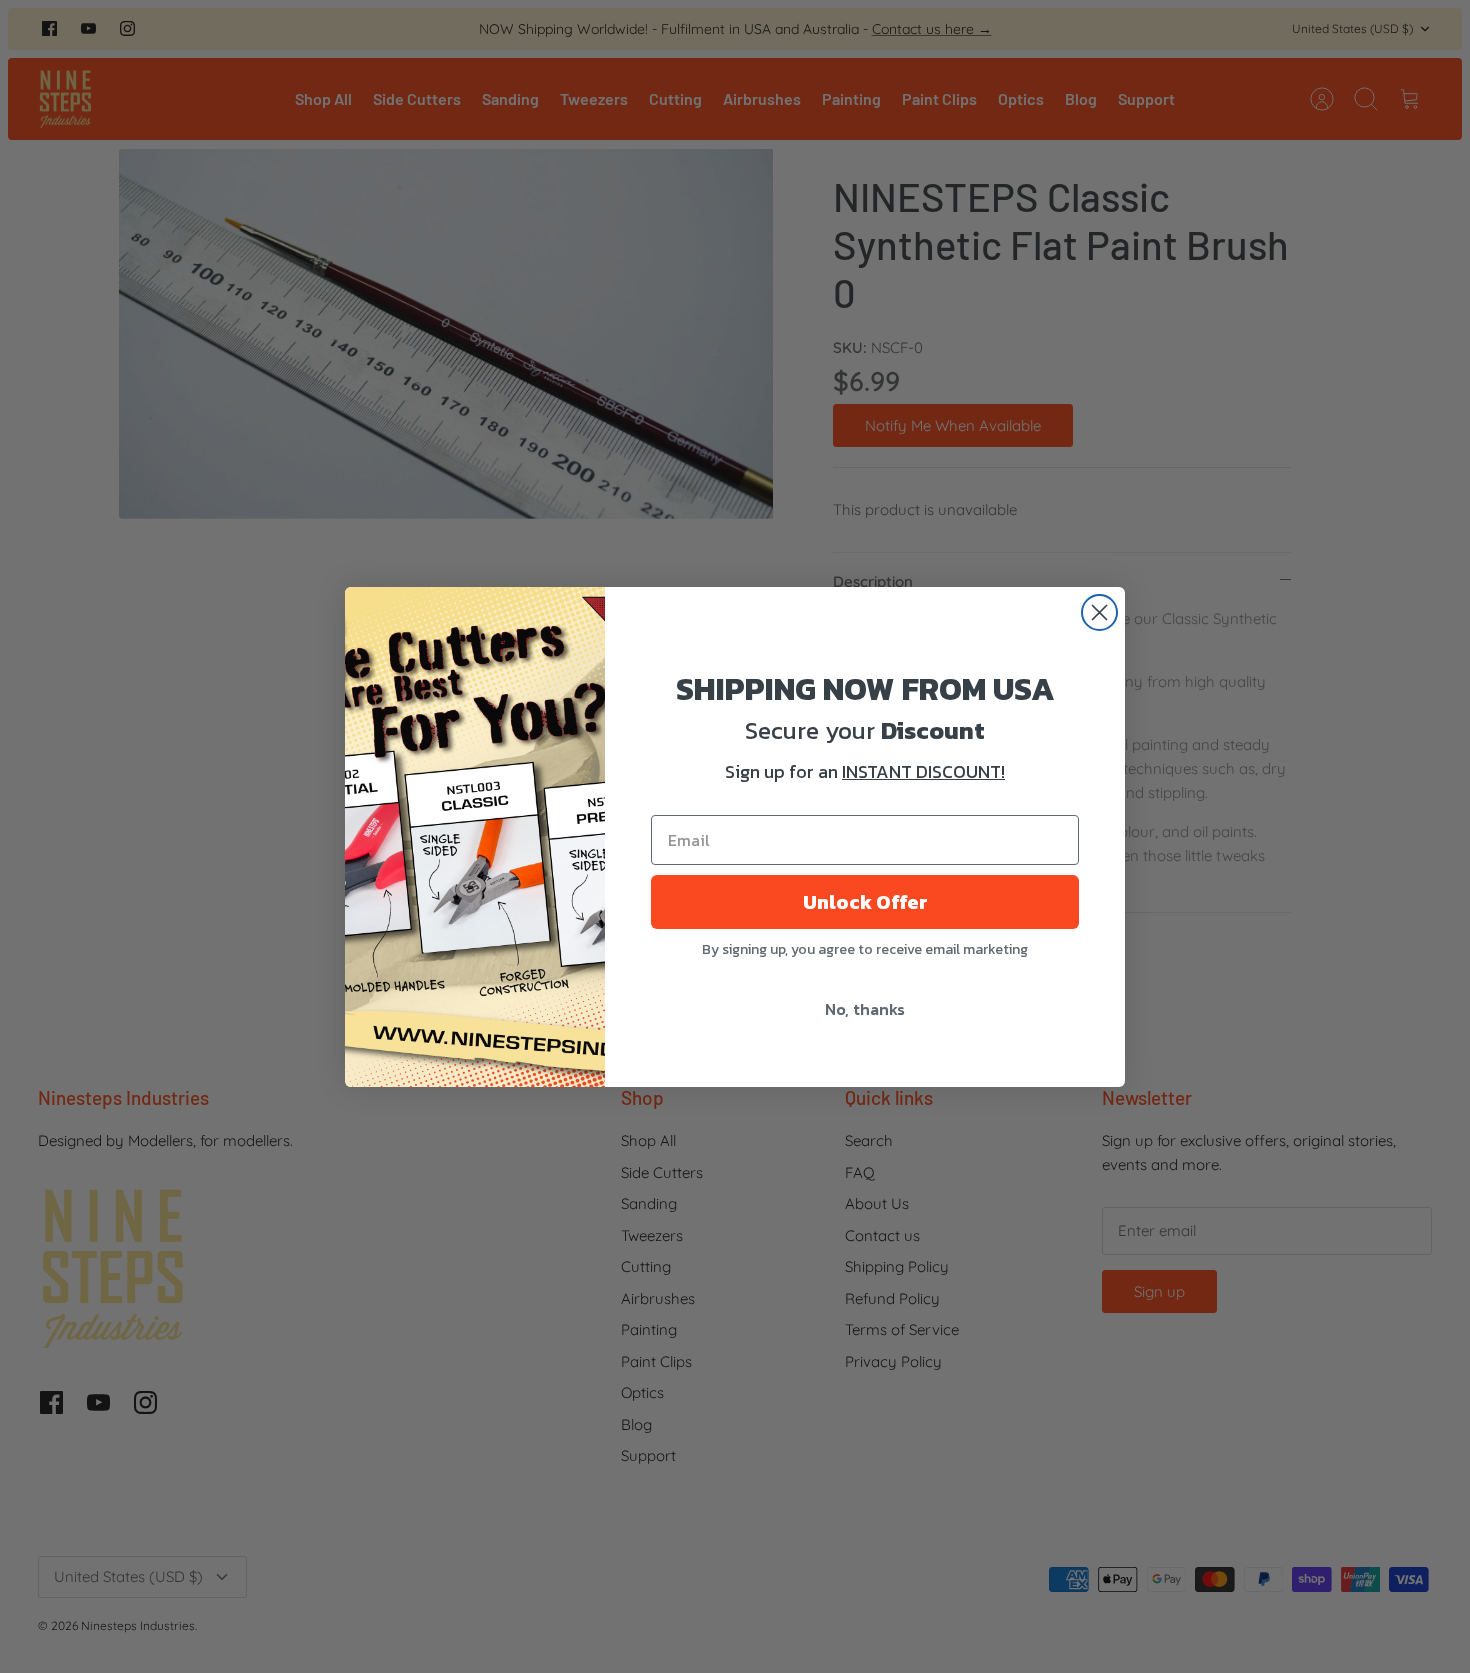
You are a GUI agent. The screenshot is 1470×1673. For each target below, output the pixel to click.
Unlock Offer (865, 902)
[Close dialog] (1099, 612)
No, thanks (865, 1009)
